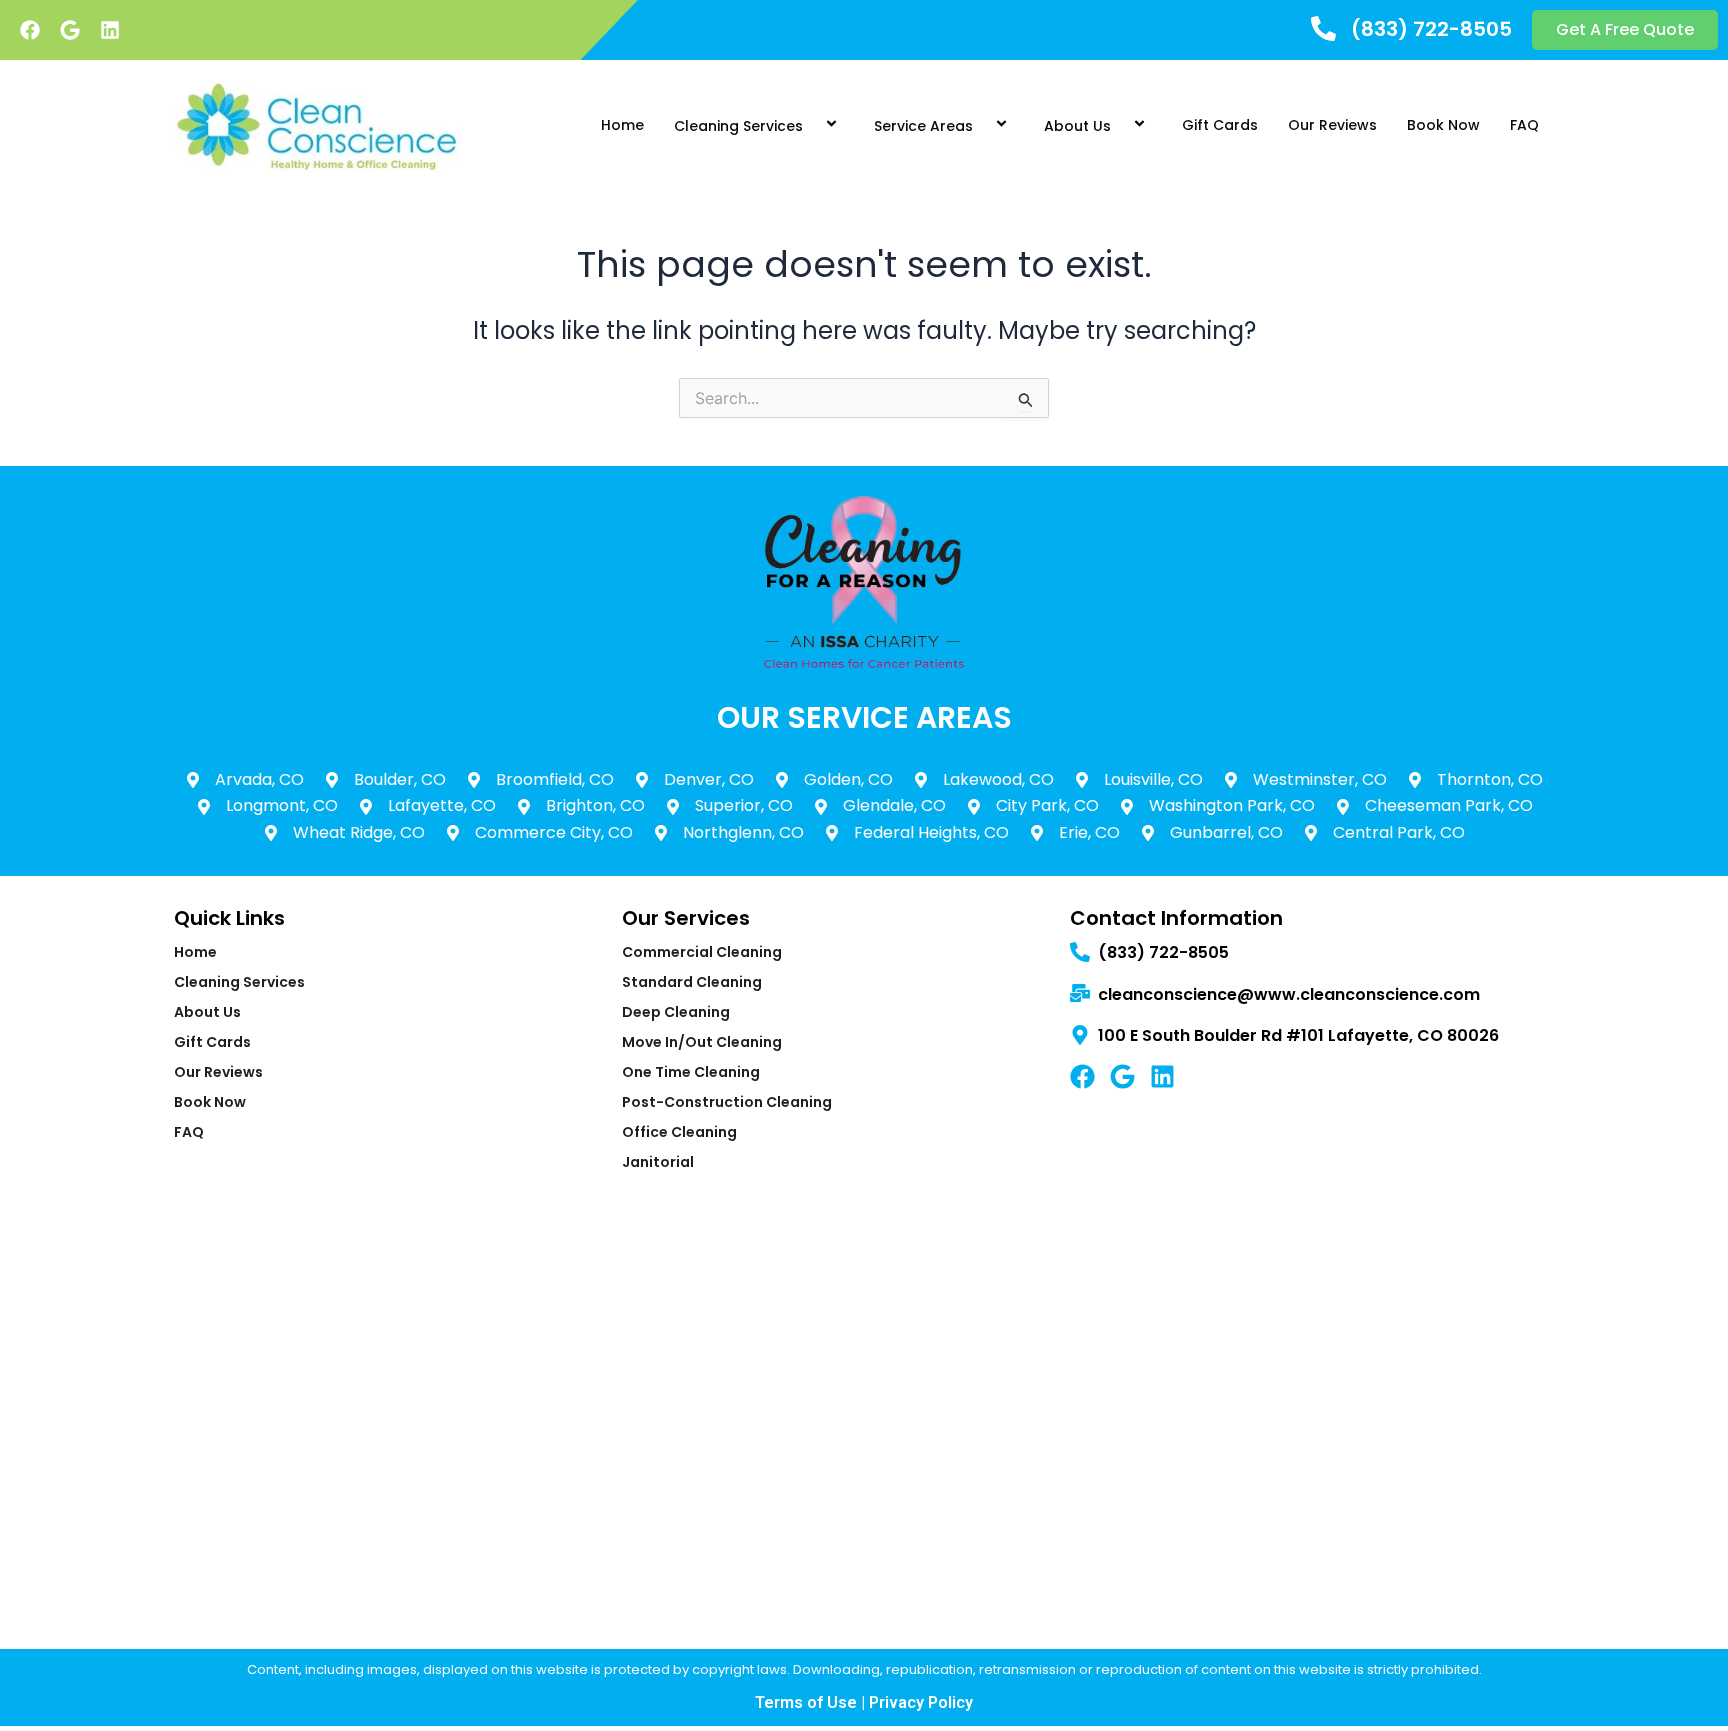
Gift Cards (1220, 125)
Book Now (1443, 125)
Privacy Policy (921, 1702)
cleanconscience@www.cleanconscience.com (1289, 994)
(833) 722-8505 (1431, 29)
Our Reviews (1332, 125)
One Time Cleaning (691, 1072)
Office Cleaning (679, 1132)
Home (622, 125)
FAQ (1524, 125)
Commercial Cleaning (702, 952)
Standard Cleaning (692, 982)
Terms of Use (806, 1702)
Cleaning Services (738, 126)
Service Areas (923, 126)
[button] (811, 125)
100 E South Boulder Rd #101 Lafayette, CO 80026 (1298, 1035)
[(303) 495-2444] (1323, 30)
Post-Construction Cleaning (727, 1102)
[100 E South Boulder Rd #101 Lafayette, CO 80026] (1080, 1036)
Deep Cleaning (676, 1012)
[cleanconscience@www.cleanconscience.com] (1080, 994)
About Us (1077, 126)
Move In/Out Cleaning (702, 1042)
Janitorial (658, 1162)
